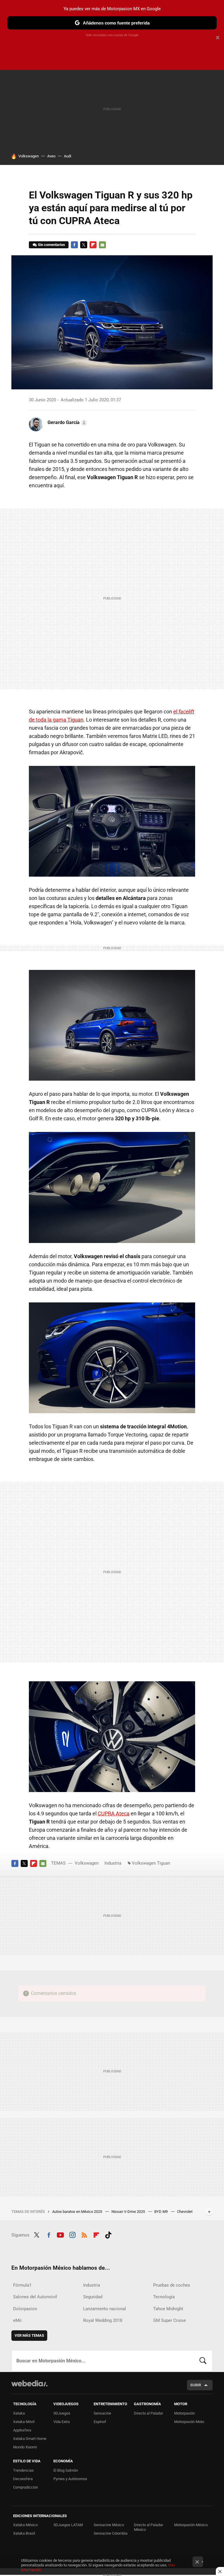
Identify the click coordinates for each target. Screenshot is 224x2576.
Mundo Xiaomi (25, 2447)
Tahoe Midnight (168, 2309)
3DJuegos (62, 2413)
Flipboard (93, 245)
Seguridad (93, 2297)
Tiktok (108, 2234)
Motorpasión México (191, 2525)
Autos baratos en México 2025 (78, 2212)
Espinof (100, 2422)
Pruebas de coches (172, 2285)
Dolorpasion (25, 2309)
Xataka (19, 2413)
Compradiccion (26, 2487)
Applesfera (22, 2430)
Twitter (84, 245)
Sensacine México (109, 2525)
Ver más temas (29, 2335)
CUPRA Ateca (114, 1813)
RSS (84, 2234)
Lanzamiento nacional (105, 2309)
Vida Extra (62, 2422)
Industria (113, 1863)
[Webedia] (29, 2383)
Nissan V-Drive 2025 (129, 2212)
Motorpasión (184, 2413)
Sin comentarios (51, 245)
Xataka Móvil (24, 2422)
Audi (68, 156)
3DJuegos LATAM (68, 2525)
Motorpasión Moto (189, 2422)
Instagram (72, 2234)
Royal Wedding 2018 (103, 2320)
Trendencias (23, 2470)
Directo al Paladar (148, 2413)
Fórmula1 (22, 2285)
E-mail (102, 245)
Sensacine (102, 2413)
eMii (17, 2320)
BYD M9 (161, 2212)
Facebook (74, 245)
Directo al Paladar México (148, 2527)
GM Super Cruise (169, 2320)
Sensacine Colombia (111, 2533)
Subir (196, 2385)
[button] (66, 423)
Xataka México (25, 2525)
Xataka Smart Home (30, 2439)
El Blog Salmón (66, 2470)
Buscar (203, 2361)
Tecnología (164, 2297)
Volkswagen (29, 156)
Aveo (51, 156)
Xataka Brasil (24, 2533)
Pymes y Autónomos (70, 2479)
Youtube (60, 2234)
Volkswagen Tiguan (151, 1863)
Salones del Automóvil (35, 2297)
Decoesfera (23, 2479)
